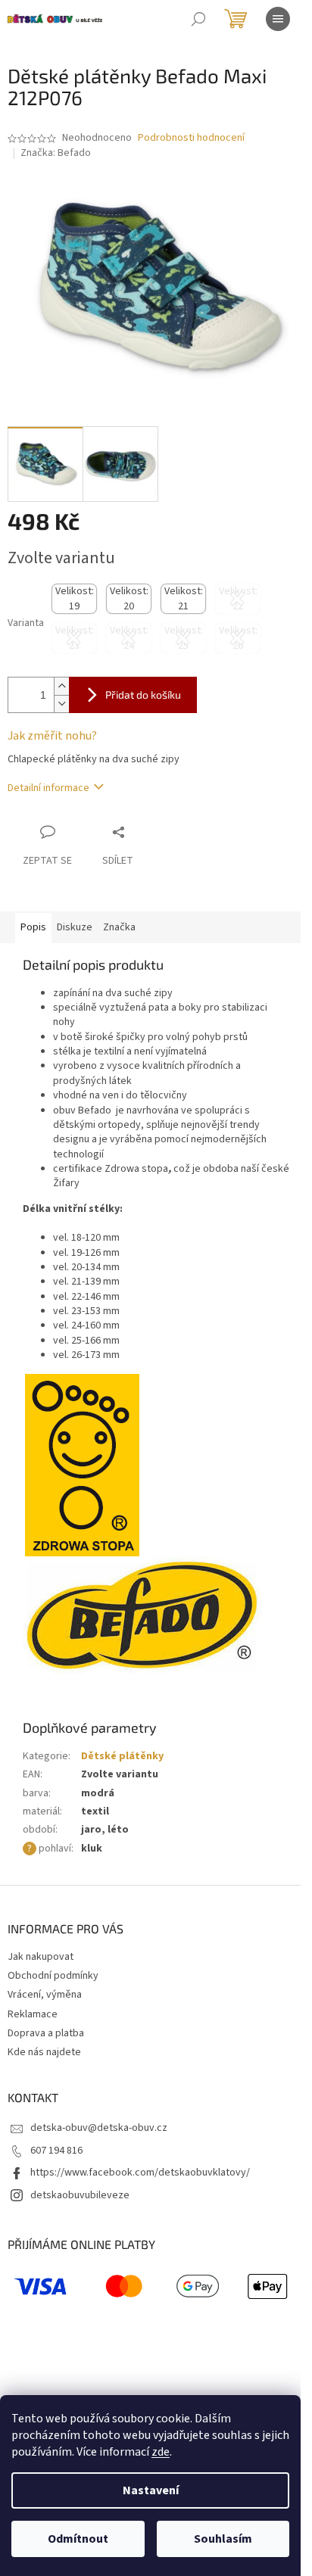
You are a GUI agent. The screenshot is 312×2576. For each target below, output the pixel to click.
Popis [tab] (33, 927)
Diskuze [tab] (75, 927)
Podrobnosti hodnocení (191, 138)
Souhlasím (223, 2539)
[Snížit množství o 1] (61, 704)
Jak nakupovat (41, 1957)
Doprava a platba (46, 2033)
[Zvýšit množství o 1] (61, 686)
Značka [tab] (119, 927)
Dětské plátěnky (122, 1756)
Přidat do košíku (143, 695)
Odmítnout (78, 2539)
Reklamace (33, 2014)
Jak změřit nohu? (52, 736)
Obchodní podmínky (53, 1976)
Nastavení (151, 2490)
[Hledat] (198, 19)
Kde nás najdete (44, 2052)
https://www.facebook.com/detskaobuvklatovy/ (140, 2173)
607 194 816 (56, 2151)
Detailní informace (48, 788)
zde (161, 2452)
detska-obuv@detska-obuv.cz (99, 2128)
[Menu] (278, 19)
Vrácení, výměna (45, 1995)
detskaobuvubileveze (80, 2195)
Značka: (56, 153)
